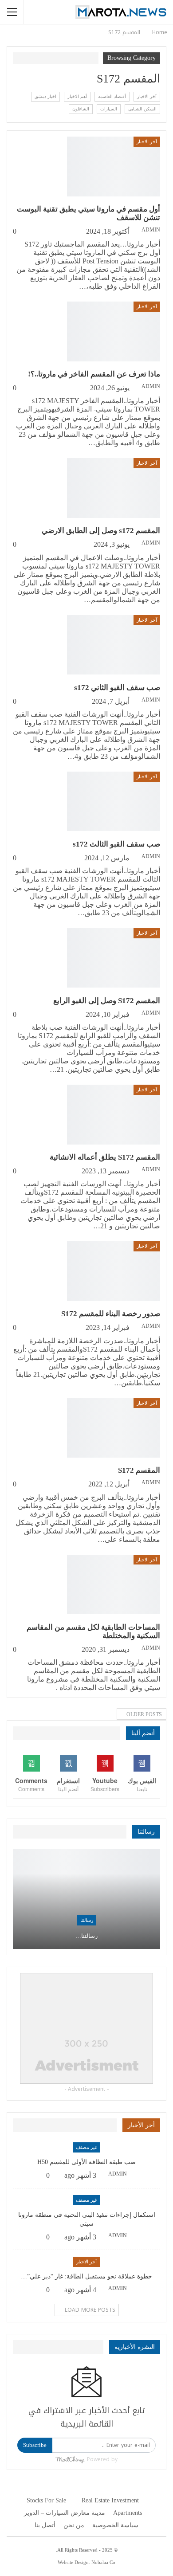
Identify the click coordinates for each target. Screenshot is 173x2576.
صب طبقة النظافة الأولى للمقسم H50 (86, 2162)
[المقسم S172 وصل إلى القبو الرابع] (114, 958)
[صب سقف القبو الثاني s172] (114, 645)
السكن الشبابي (142, 109)
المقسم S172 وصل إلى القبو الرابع (107, 1001)
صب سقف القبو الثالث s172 (116, 844)
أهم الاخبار (77, 96)
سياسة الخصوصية (115, 2525)
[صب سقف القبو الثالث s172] (114, 801)
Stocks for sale (46, 2500)
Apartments (128, 2513)
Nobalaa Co (103, 2562)
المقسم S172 (139, 1470)
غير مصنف (86, 2147)
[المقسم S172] (114, 1428)
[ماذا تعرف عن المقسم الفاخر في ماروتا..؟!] (114, 331)
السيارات (109, 109)
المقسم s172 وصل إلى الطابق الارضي (101, 531)
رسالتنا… (86, 1936)
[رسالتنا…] (86, 1899)
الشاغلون (81, 109)
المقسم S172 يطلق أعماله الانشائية (105, 1157)
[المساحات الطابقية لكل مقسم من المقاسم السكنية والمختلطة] (114, 1584)
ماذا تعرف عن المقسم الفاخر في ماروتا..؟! (94, 374)
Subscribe (35, 2445)
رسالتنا (87, 1920)
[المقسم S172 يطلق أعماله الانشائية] (114, 1114)
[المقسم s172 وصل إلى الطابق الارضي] (114, 488)
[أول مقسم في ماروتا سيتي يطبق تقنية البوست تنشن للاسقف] (114, 166)
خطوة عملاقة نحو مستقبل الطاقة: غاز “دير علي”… (86, 2276)
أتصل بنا (45, 2525)
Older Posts (144, 1714)
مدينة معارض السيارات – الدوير (65, 2513)
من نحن (74, 2525)
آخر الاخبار (147, 96)
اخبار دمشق (45, 96)
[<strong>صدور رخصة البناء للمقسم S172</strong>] (114, 1271)
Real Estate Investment (110, 2500)
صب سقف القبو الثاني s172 (117, 688)
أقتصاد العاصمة (112, 96)
